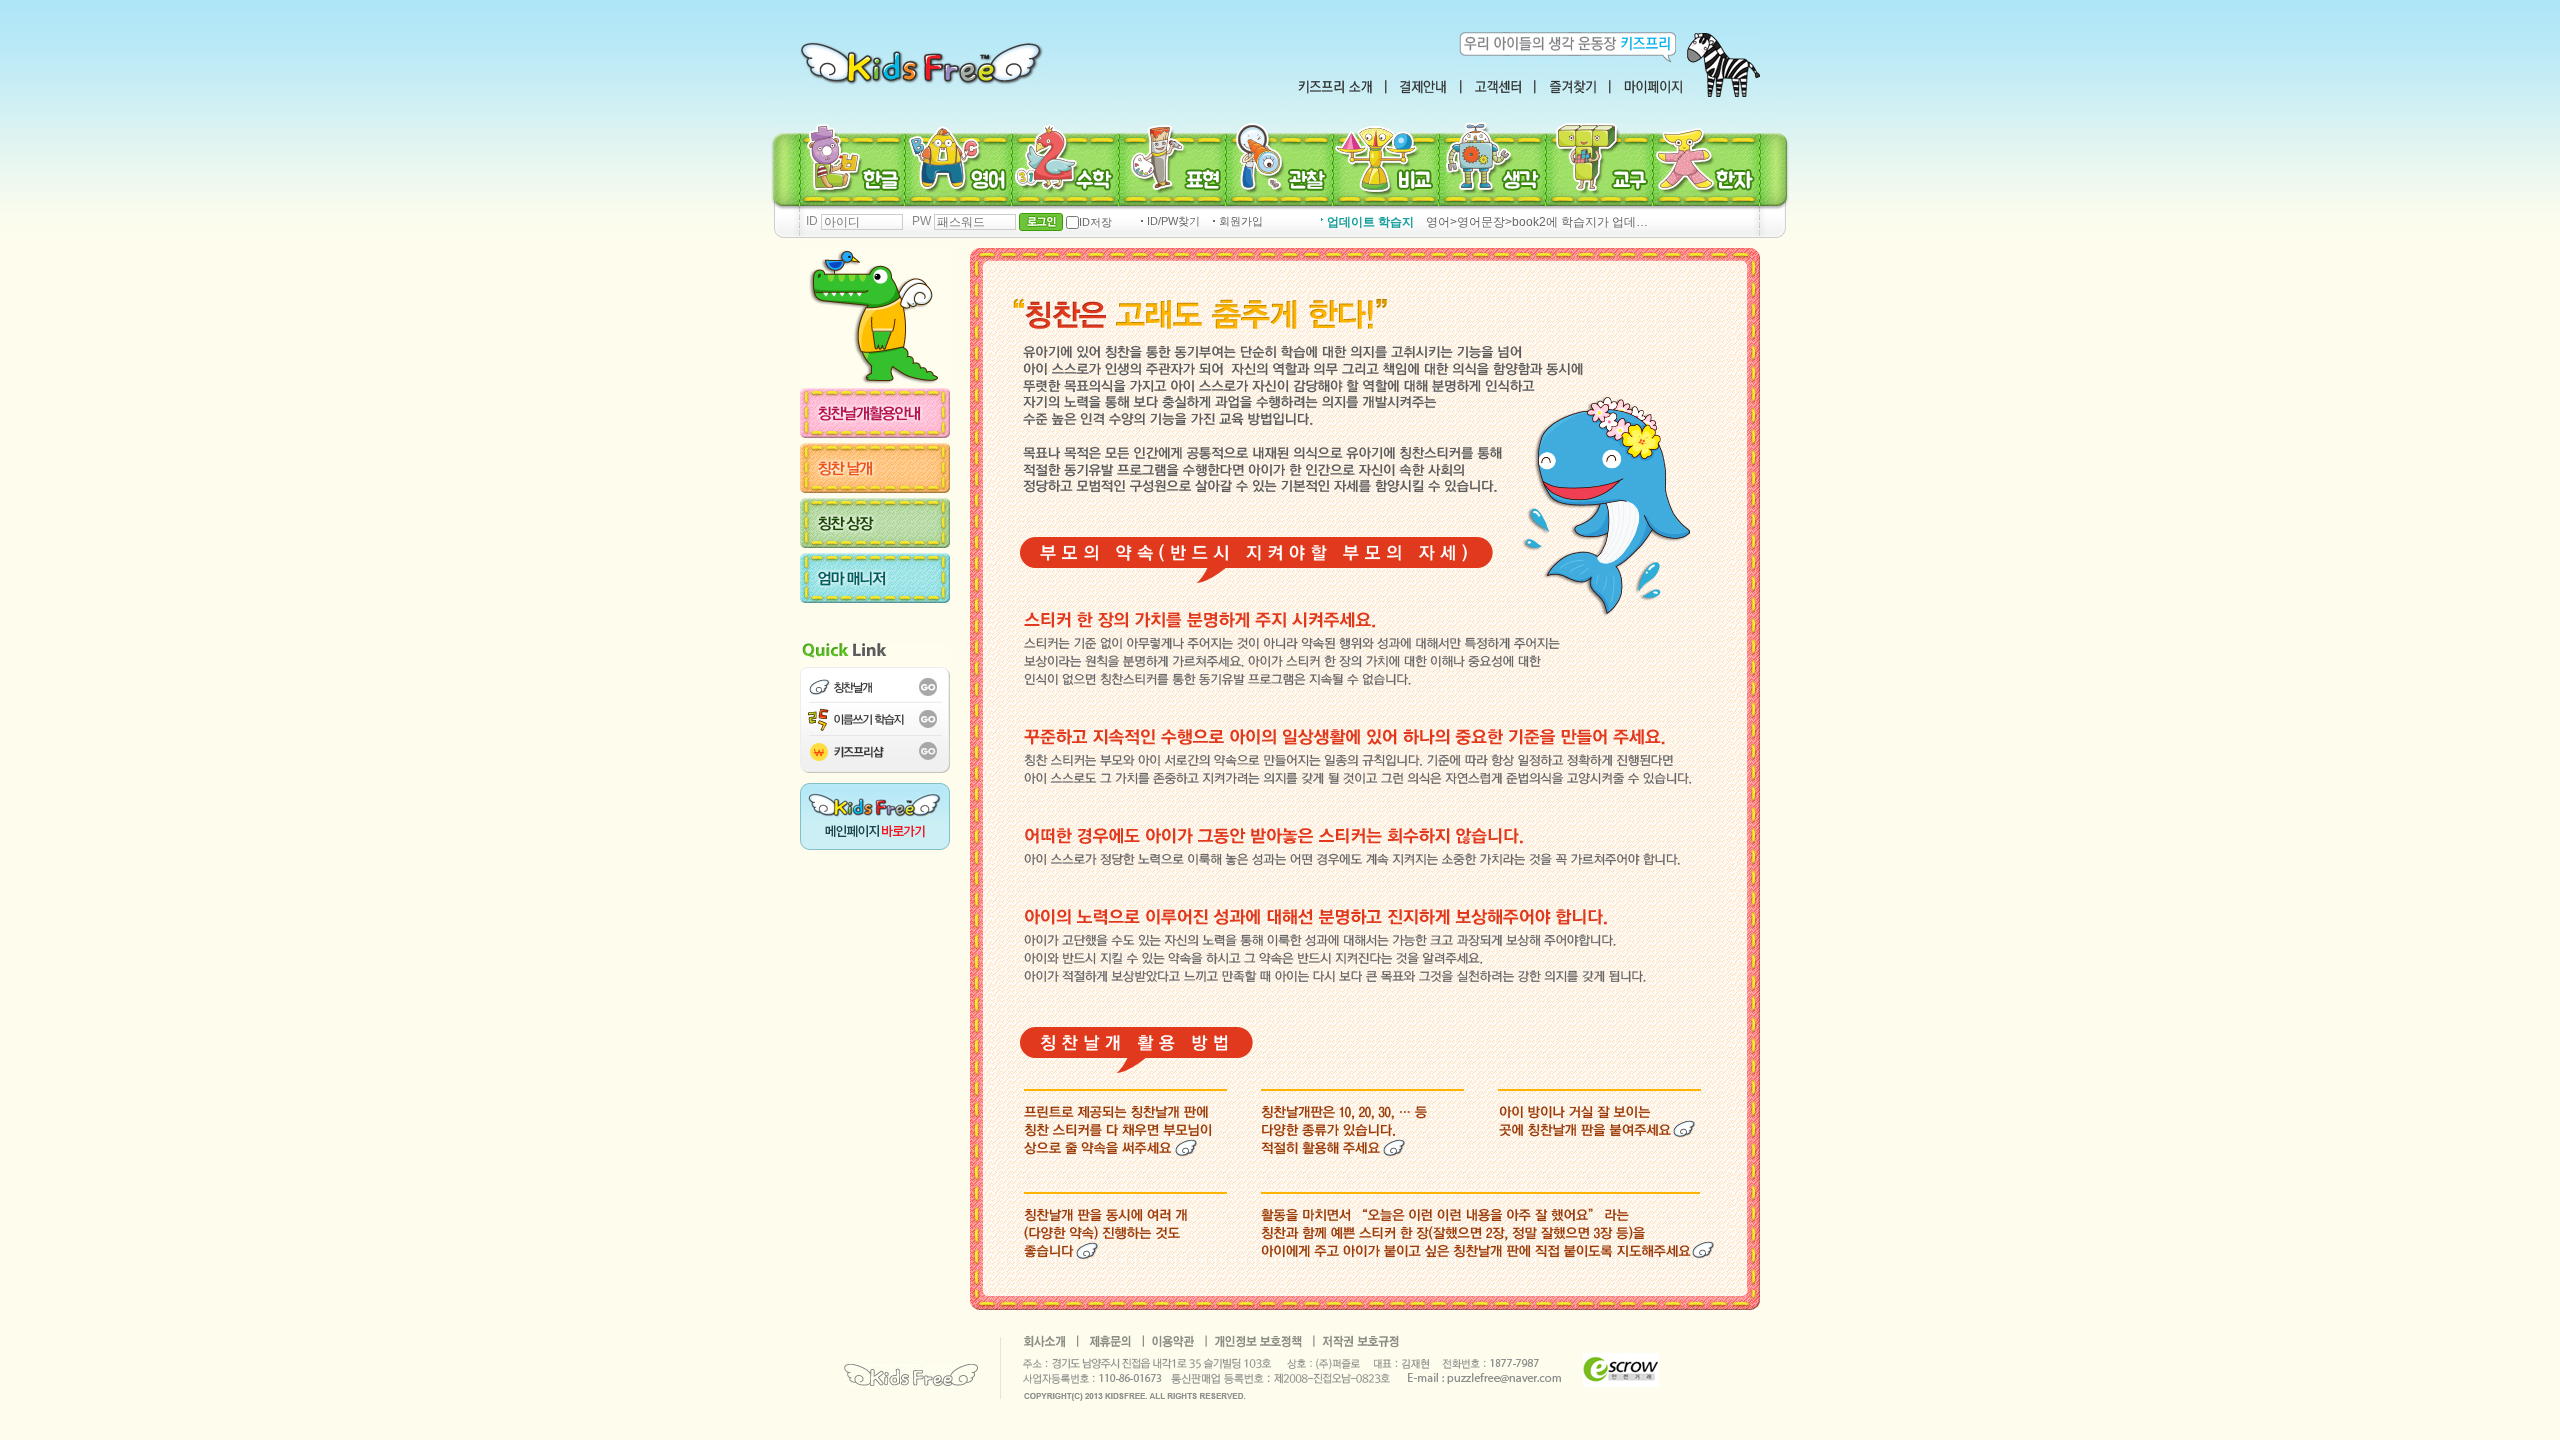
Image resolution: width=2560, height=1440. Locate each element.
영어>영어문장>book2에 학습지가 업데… (1537, 222)
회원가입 (1241, 222)
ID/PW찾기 (1173, 222)
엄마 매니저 (885, 578)
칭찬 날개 (885, 468)
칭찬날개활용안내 (885, 413)
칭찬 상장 (885, 523)
